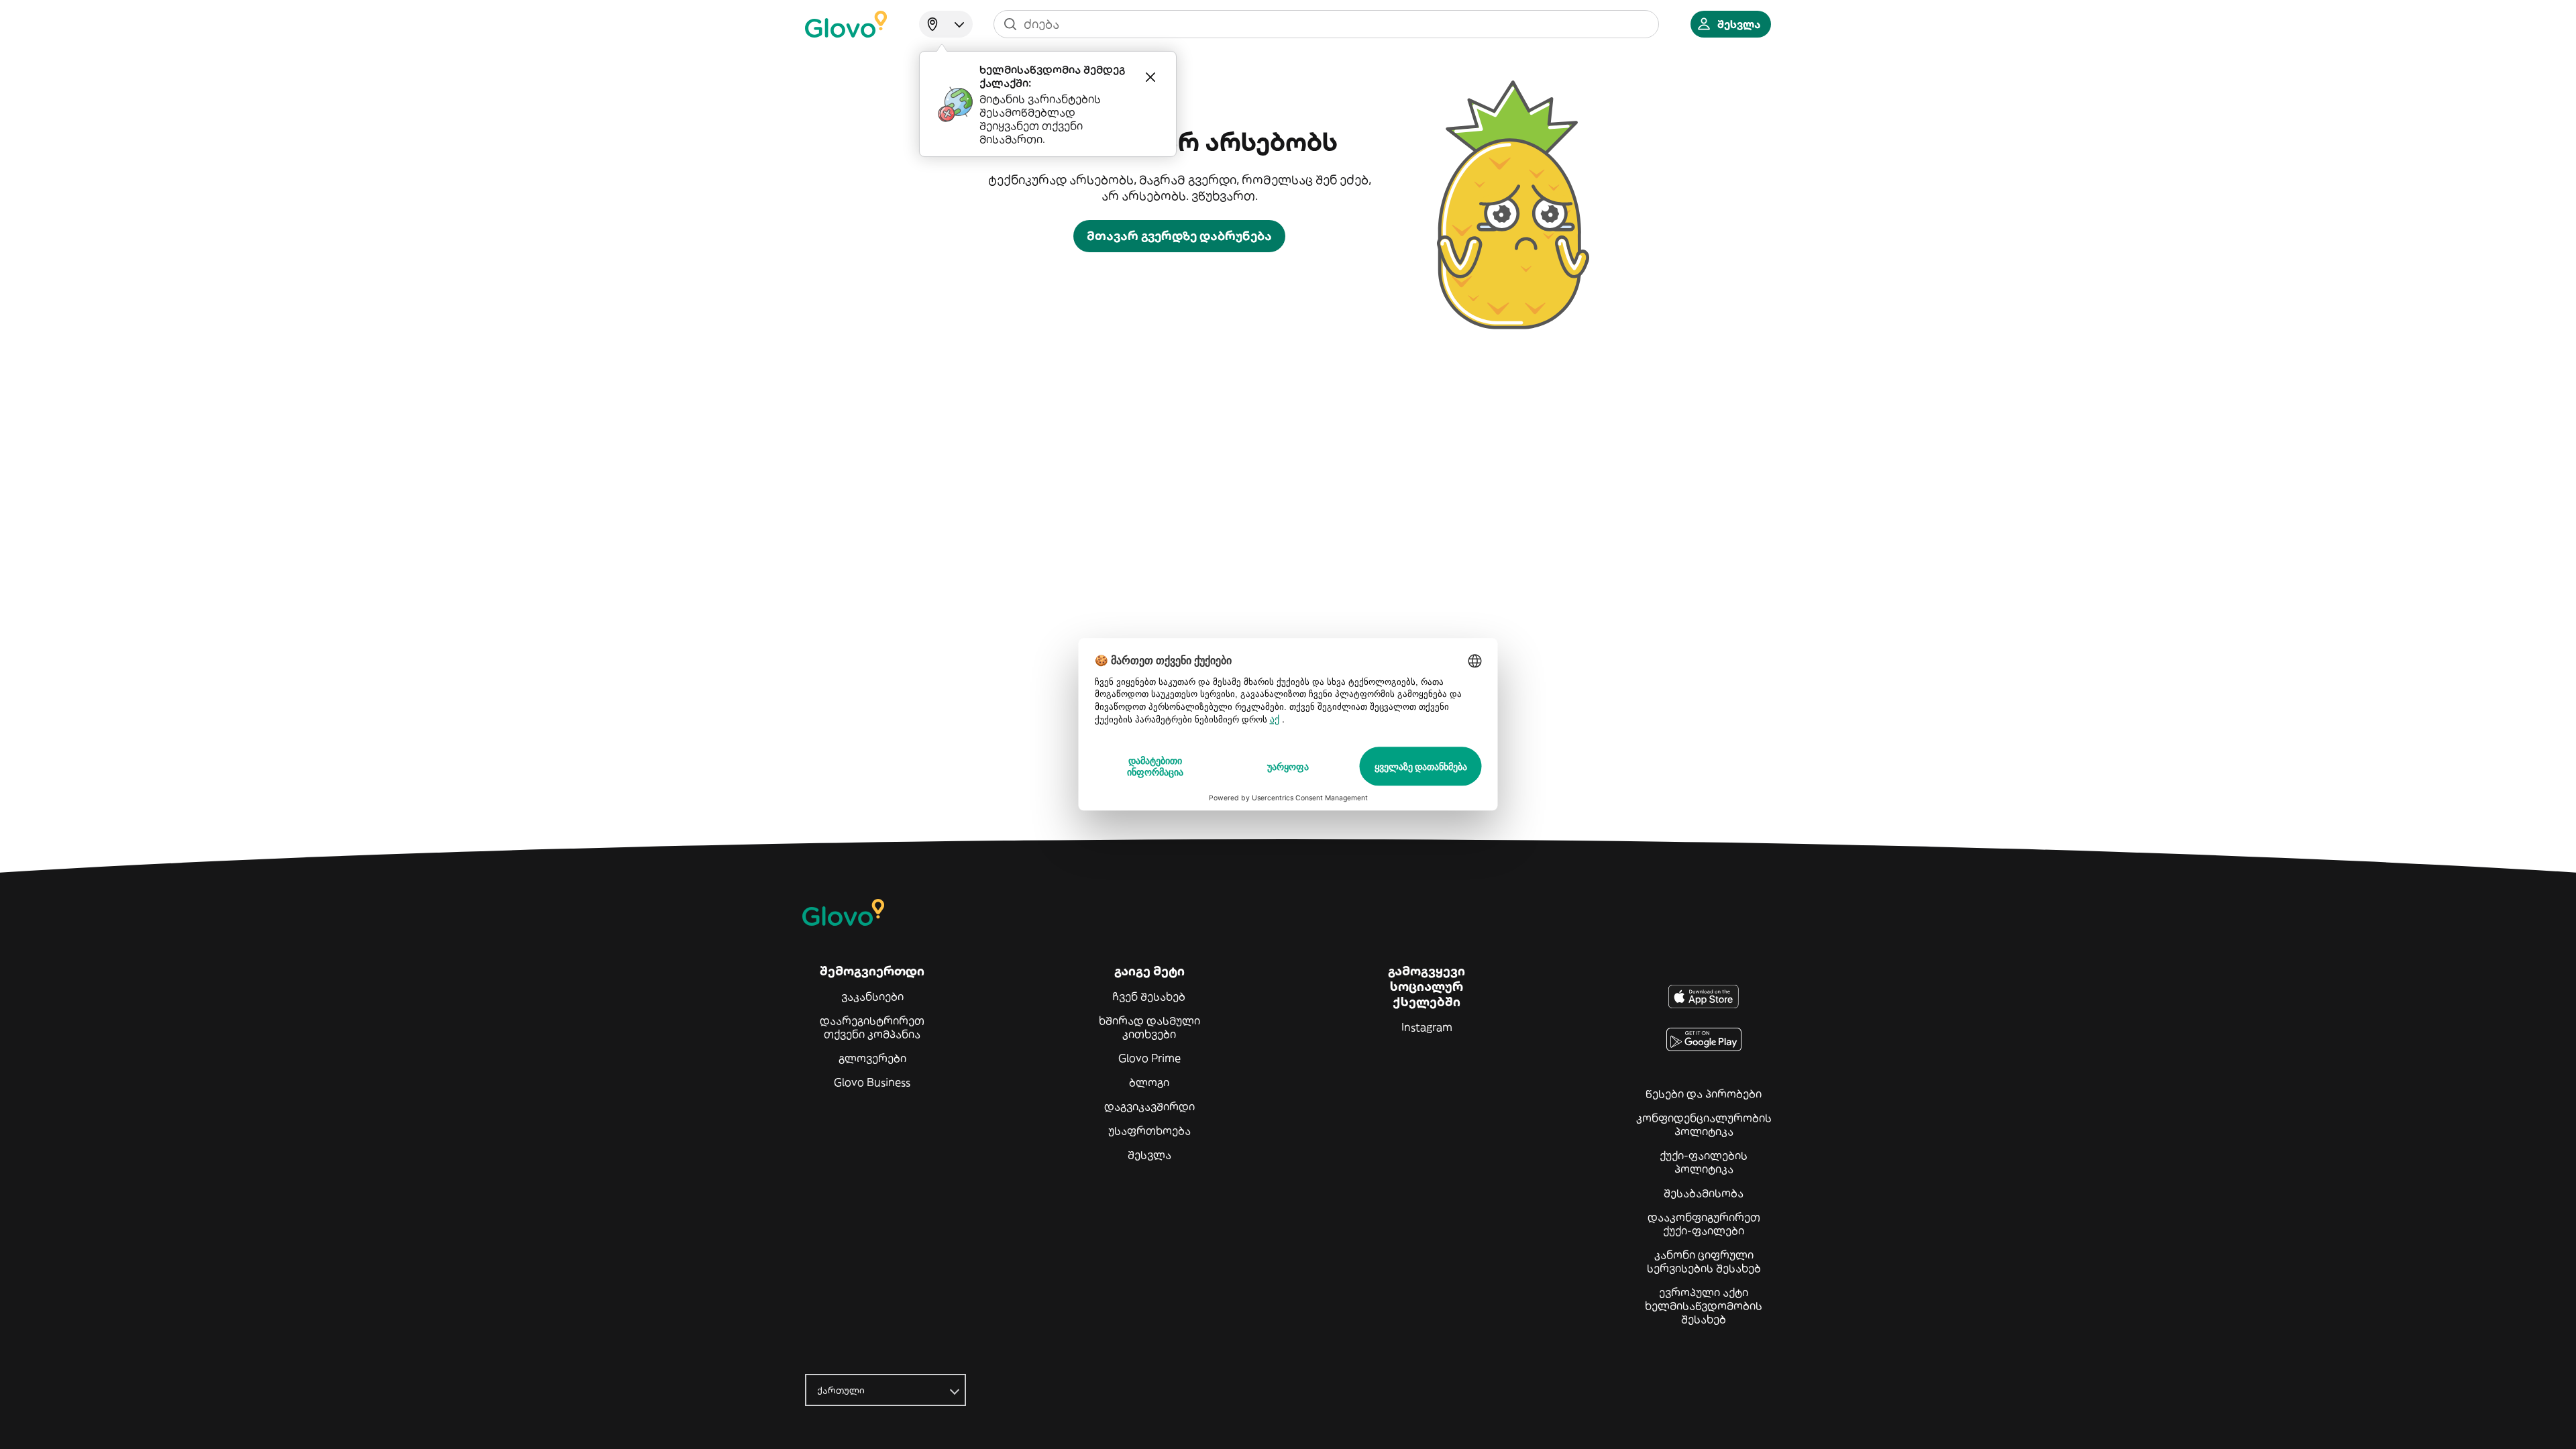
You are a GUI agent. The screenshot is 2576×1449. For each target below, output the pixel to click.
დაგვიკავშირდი (1149, 1106)
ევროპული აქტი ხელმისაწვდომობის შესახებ (1704, 1305)
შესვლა (1149, 1155)
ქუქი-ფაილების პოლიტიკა (1704, 1162)
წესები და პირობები (1704, 1093)
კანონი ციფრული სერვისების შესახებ (1704, 1261)
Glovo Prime (1149, 1058)
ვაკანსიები (872, 996)
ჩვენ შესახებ (1149, 996)
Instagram (1427, 1027)
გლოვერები (872, 1058)
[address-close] (1150, 77)
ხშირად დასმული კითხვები (1149, 1027)
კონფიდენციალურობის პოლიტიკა (1704, 1124)
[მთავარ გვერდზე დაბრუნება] (846, 24)
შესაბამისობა (1704, 1193)
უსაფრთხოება (1149, 1130)
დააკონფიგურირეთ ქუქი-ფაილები (1704, 1224)
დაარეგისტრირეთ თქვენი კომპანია (872, 1027)
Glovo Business (872, 1082)
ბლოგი (1149, 1082)
